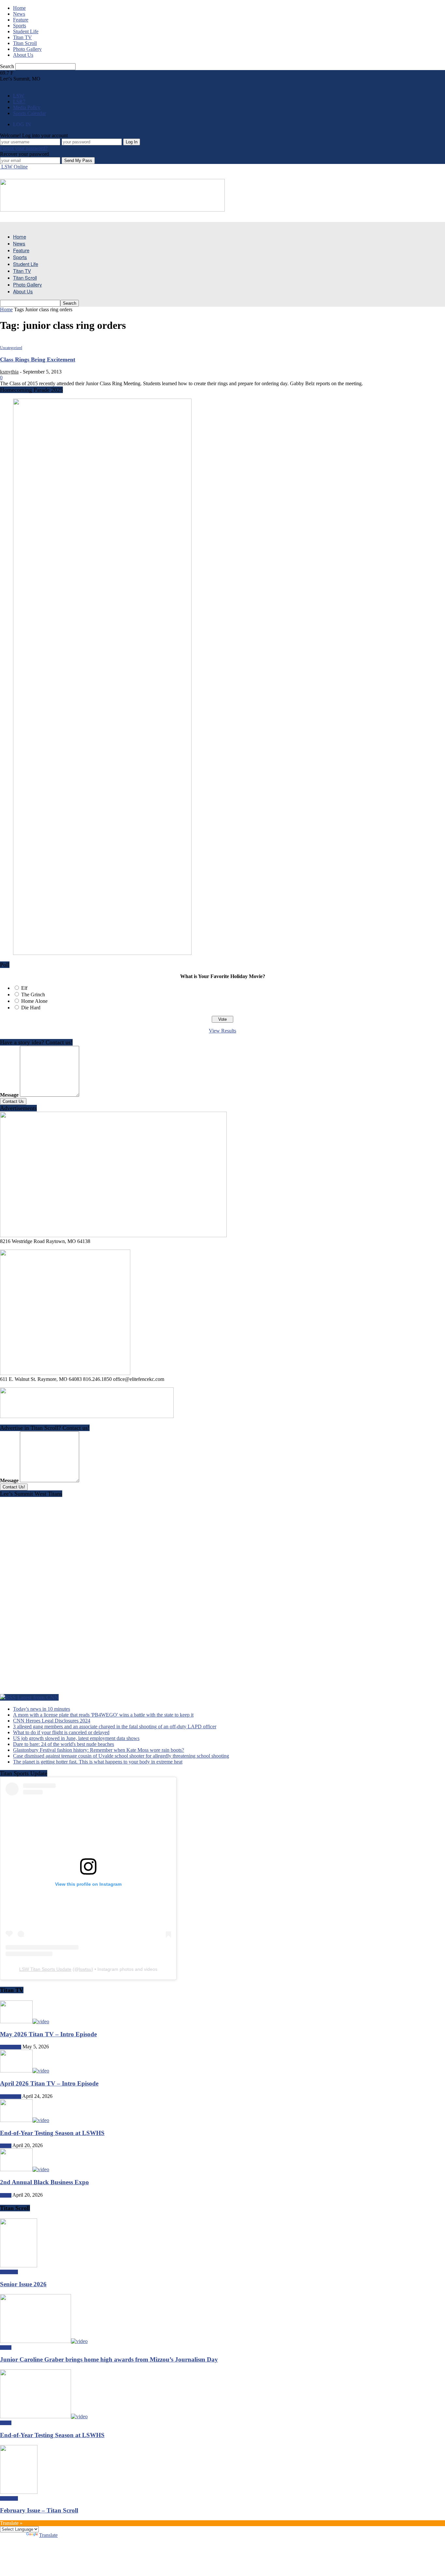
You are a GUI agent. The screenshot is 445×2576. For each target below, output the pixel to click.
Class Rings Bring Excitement (38, 359)
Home (19, 8)
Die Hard (31, 1008)
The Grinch (33, 995)
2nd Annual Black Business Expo (44, 2182)
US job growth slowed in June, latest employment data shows (76, 1738)
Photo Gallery (27, 49)
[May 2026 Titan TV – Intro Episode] (25, 2021)
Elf (24, 988)
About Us (23, 55)
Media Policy (27, 107)
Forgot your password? (24, 148)
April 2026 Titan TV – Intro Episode (49, 2083)
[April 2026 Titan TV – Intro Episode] (25, 2071)
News (19, 14)
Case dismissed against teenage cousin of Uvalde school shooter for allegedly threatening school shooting (121, 1756)
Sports (20, 26)
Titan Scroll (25, 43)
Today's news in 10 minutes (42, 1709)
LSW (19, 96)
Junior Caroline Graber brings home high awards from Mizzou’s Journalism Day (109, 2359)
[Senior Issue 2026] (19, 2266)
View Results (223, 1031)
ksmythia (9, 372)
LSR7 (19, 102)
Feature (21, 20)
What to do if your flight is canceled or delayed (61, 1732)
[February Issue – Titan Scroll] (19, 2492)
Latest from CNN (38, 1697)
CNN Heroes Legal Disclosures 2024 (52, 1721)
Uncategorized (11, 348)
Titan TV (22, 37)
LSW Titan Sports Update (45, 1969)
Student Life (26, 31)
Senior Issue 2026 (23, 2284)
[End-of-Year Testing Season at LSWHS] (25, 2120)
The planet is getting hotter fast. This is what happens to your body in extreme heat (98, 1762)
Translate (48, 2535)
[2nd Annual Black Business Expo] (25, 2169)
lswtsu (85, 1969)
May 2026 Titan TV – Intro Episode (48, 2034)
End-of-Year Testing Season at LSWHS (52, 2133)
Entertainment (11, 2047)
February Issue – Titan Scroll (39, 2510)
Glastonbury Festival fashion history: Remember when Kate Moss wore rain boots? (99, 1750)
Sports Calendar (29, 113)
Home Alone (34, 1001)
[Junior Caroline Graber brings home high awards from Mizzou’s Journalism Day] (44, 2341)
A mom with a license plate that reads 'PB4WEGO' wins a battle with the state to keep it (103, 1715)
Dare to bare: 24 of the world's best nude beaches (64, 1744)
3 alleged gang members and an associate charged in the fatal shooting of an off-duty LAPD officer (115, 1727)
